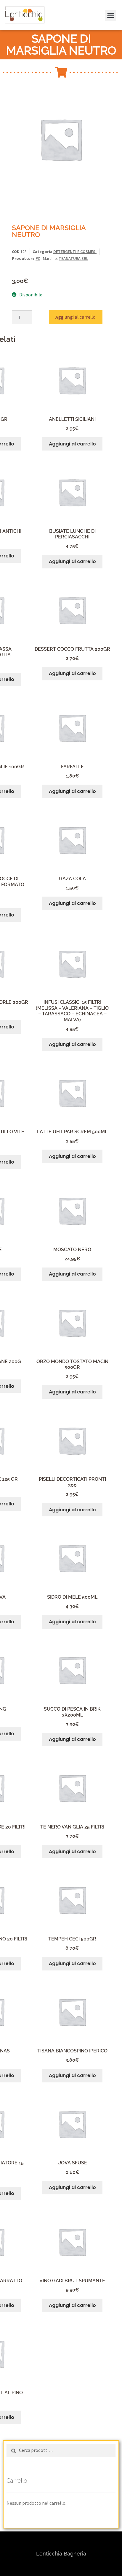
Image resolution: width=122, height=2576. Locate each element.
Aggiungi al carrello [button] (72, 444)
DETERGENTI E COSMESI (75, 252)
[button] (13, 19)
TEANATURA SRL (73, 258)
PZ (38, 258)
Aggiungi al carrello (76, 317)
